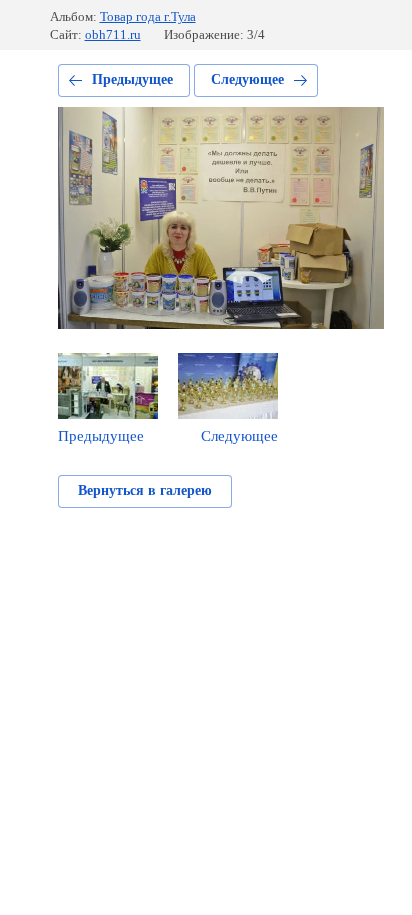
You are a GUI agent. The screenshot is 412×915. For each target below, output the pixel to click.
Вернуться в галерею (145, 490)
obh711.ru (113, 34)
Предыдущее (132, 79)
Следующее (247, 79)
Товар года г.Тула (148, 16)
